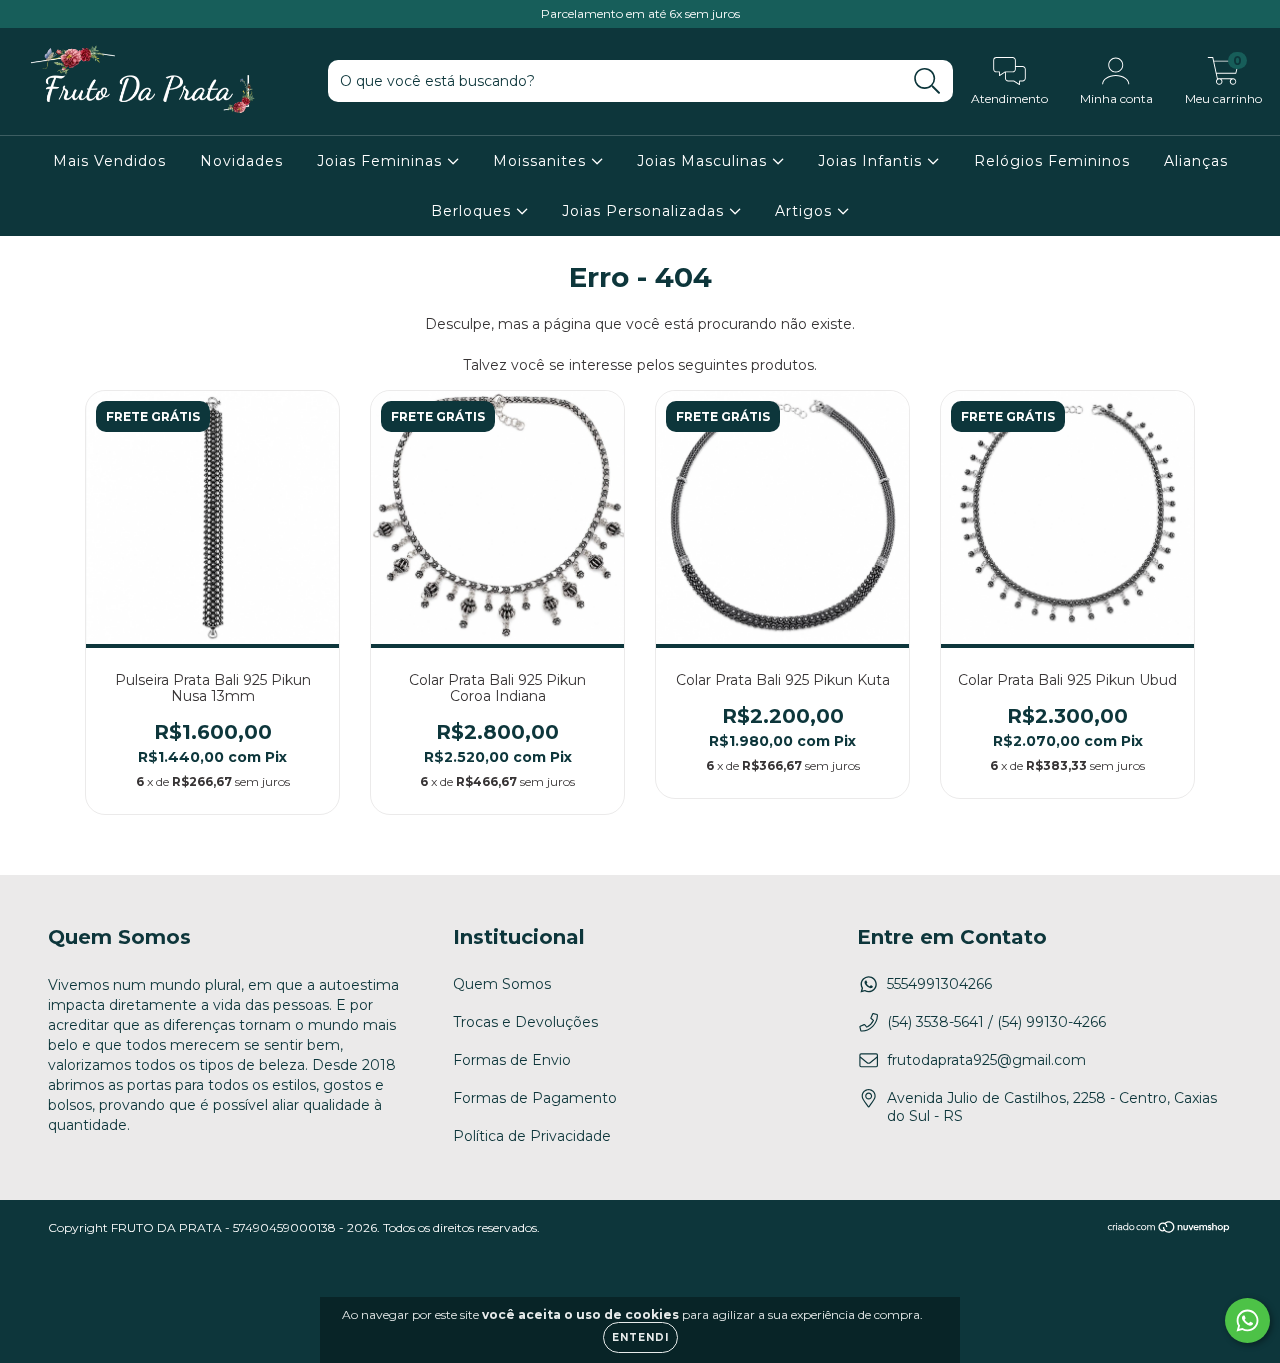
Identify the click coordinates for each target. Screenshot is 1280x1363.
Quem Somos (502, 984)
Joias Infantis (872, 161)
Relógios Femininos (1052, 161)
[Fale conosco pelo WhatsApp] (1247, 1320)
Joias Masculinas (704, 161)
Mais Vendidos (109, 161)
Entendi (640, 1337)
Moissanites (542, 161)
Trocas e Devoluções (525, 1022)
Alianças (1196, 161)
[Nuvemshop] (1169, 1229)
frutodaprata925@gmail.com (986, 1060)
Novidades (241, 161)
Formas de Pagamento (535, 1098)
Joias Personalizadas (645, 211)
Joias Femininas (382, 161)
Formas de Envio (512, 1060)
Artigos (806, 211)
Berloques (473, 211)
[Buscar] (927, 81)
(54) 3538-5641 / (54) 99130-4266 (996, 1022)
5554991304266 (939, 984)
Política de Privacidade (532, 1136)
